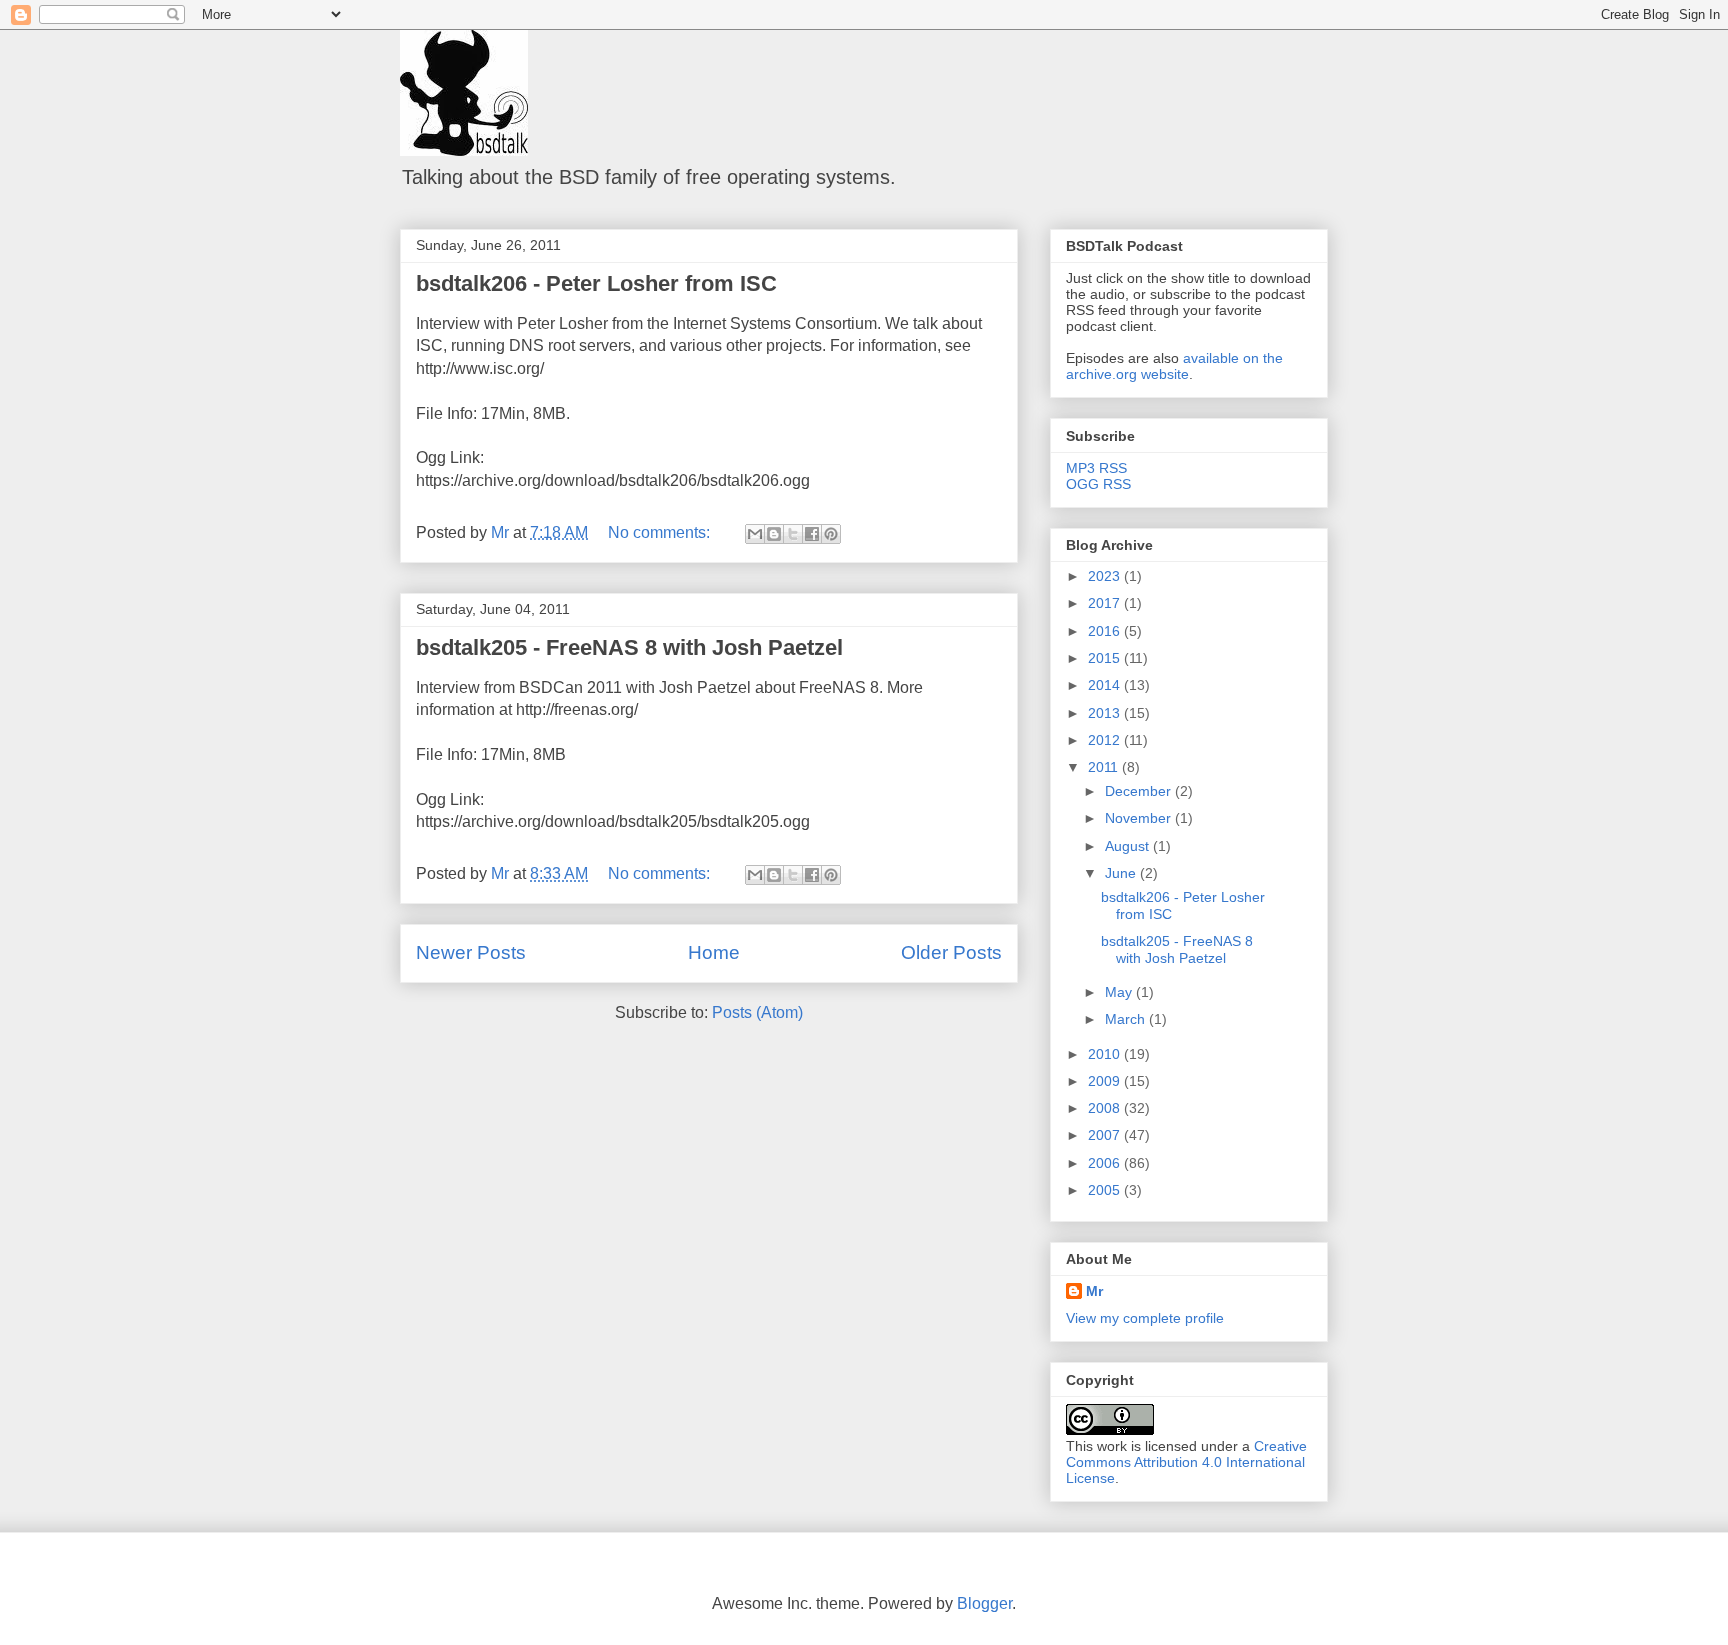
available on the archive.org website (1174, 366)
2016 (1106, 631)
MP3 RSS (1096, 468)
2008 (1106, 1108)
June (1122, 873)
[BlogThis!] (774, 534)
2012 (1106, 740)
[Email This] (755, 534)
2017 (1106, 603)
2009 (1106, 1081)
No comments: (661, 532)
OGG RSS (1098, 484)
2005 (1106, 1190)
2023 (1106, 576)
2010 (1106, 1054)
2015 (1106, 658)
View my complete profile (1145, 1318)
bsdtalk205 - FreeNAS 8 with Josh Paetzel (629, 647)
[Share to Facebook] (812, 534)
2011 (1105, 767)
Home (714, 952)
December (1140, 791)
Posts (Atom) (757, 1012)
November (1140, 818)
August (1129, 846)
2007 (1106, 1135)
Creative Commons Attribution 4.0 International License (1186, 1462)
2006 (1106, 1163)
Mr (1094, 1291)
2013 (1106, 713)
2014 (1106, 685)
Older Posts (951, 952)
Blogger (984, 1603)
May (1120, 992)
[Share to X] (793, 534)
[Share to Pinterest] (831, 534)
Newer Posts (471, 952)
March (1127, 1019)
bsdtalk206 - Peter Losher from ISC (596, 283)
